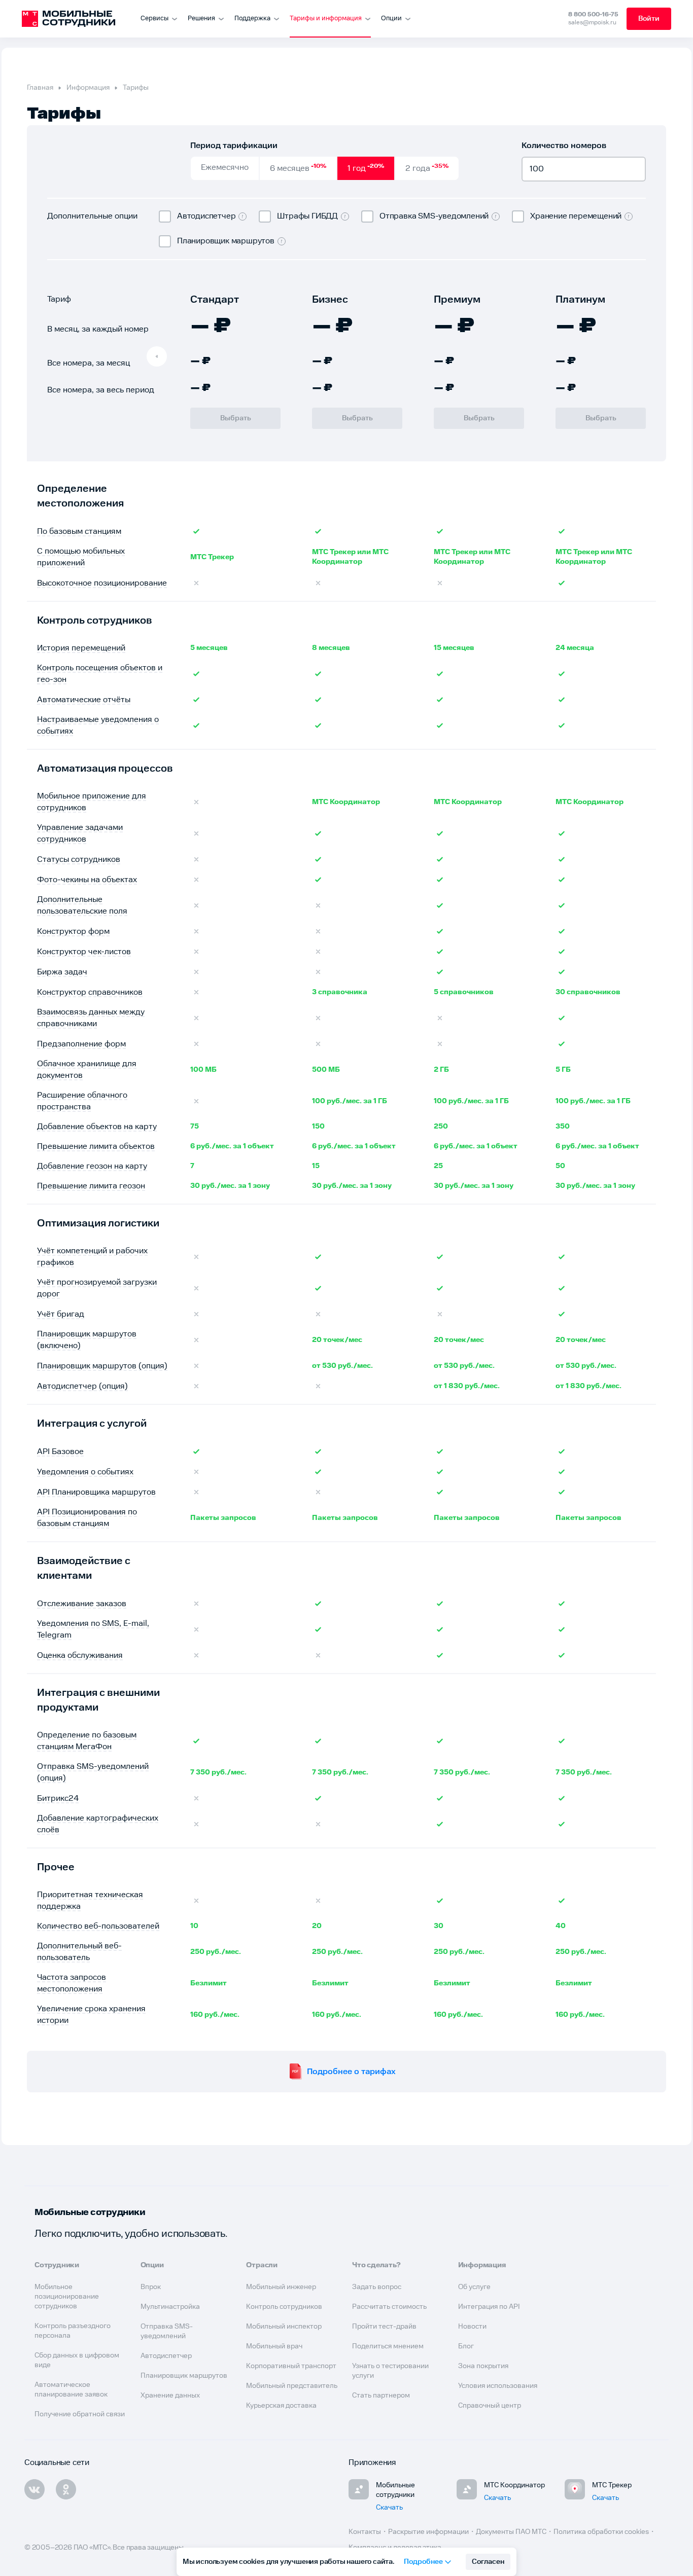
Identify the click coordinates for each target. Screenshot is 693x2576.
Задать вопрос (377, 2287)
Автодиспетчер (166, 2356)
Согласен (488, 2562)
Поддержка (252, 19)
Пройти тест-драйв (384, 2327)
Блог (466, 2346)
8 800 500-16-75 (593, 14)
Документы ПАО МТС (511, 2532)
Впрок (151, 2287)
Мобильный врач (274, 2346)
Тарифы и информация (326, 19)
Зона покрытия (483, 2366)
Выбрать (236, 418)
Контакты (365, 2532)
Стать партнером (381, 2396)
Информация (88, 88)
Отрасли (262, 2265)
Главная (40, 88)
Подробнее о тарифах (351, 2072)
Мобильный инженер (281, 2287)
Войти (649, 19)
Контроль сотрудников (284, 2307)
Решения (201, 19)
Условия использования (498, 2386)
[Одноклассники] (66, 2489)
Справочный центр (490, 2406)
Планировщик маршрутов (184, 2376)
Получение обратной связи (80, 2414)
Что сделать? (376, 2265)
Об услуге (474, 2287)
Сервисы (154, 19)
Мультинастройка (170, 2307)
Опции (391, 19)
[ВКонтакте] (34, 2489)
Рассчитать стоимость (389, 2307)
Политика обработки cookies (601, 2532)
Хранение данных (170, 2396)
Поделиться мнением (388, 2346)
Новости (472, 2327)
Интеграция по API (489, 2307)
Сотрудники (57, 2265)
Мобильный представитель (292, 2386)
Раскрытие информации (428, 2532)
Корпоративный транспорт (291, 2366)
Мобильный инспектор (284, 2327)
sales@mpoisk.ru (592, 23)
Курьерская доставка (281, 2406)
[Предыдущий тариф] (157, 356)
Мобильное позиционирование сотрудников (67, 2297)
